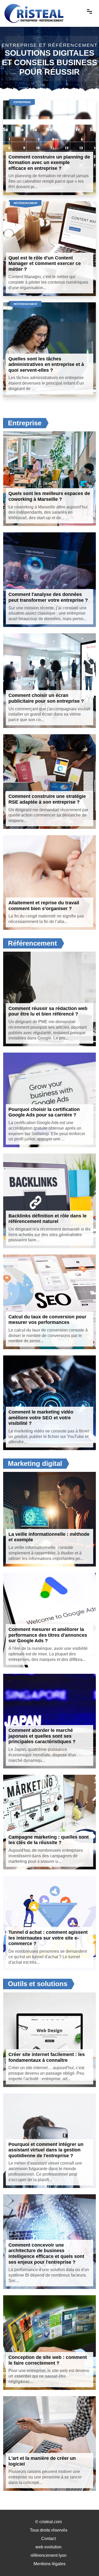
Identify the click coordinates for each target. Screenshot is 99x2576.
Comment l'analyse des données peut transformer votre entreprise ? (48, 597)
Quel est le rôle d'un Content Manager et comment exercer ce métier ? (45, 264)
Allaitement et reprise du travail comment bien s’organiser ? (44, 906)
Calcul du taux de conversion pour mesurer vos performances (47, 1320)
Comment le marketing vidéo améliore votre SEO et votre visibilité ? (41, 1418)
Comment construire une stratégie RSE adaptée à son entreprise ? (47, 799)
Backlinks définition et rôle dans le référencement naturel (48, 1219)
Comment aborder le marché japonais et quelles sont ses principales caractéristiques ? (42, 1736)
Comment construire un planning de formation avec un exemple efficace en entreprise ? (49, 163)
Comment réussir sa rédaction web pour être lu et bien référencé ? (48, 1011)
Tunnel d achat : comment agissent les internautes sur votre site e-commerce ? (48, 1938)
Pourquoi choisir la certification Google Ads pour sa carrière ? (44, 1112)
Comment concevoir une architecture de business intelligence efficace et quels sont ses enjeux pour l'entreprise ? (46, 2254)
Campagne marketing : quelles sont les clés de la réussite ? (49, 1840)
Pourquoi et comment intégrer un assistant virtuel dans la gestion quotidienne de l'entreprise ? (46, 2150)
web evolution (48, 2547)
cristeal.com (51, 2522)
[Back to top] (84, 2562)
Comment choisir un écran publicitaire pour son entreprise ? (46, 698)
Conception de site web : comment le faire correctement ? (48, 2360)
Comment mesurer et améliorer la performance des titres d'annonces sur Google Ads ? (48, 1635)
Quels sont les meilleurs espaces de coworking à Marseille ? (49, 496)
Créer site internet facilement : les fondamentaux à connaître (47, 2057)
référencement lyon (49, 2555)
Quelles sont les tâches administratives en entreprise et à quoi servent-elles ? (46, 364)
